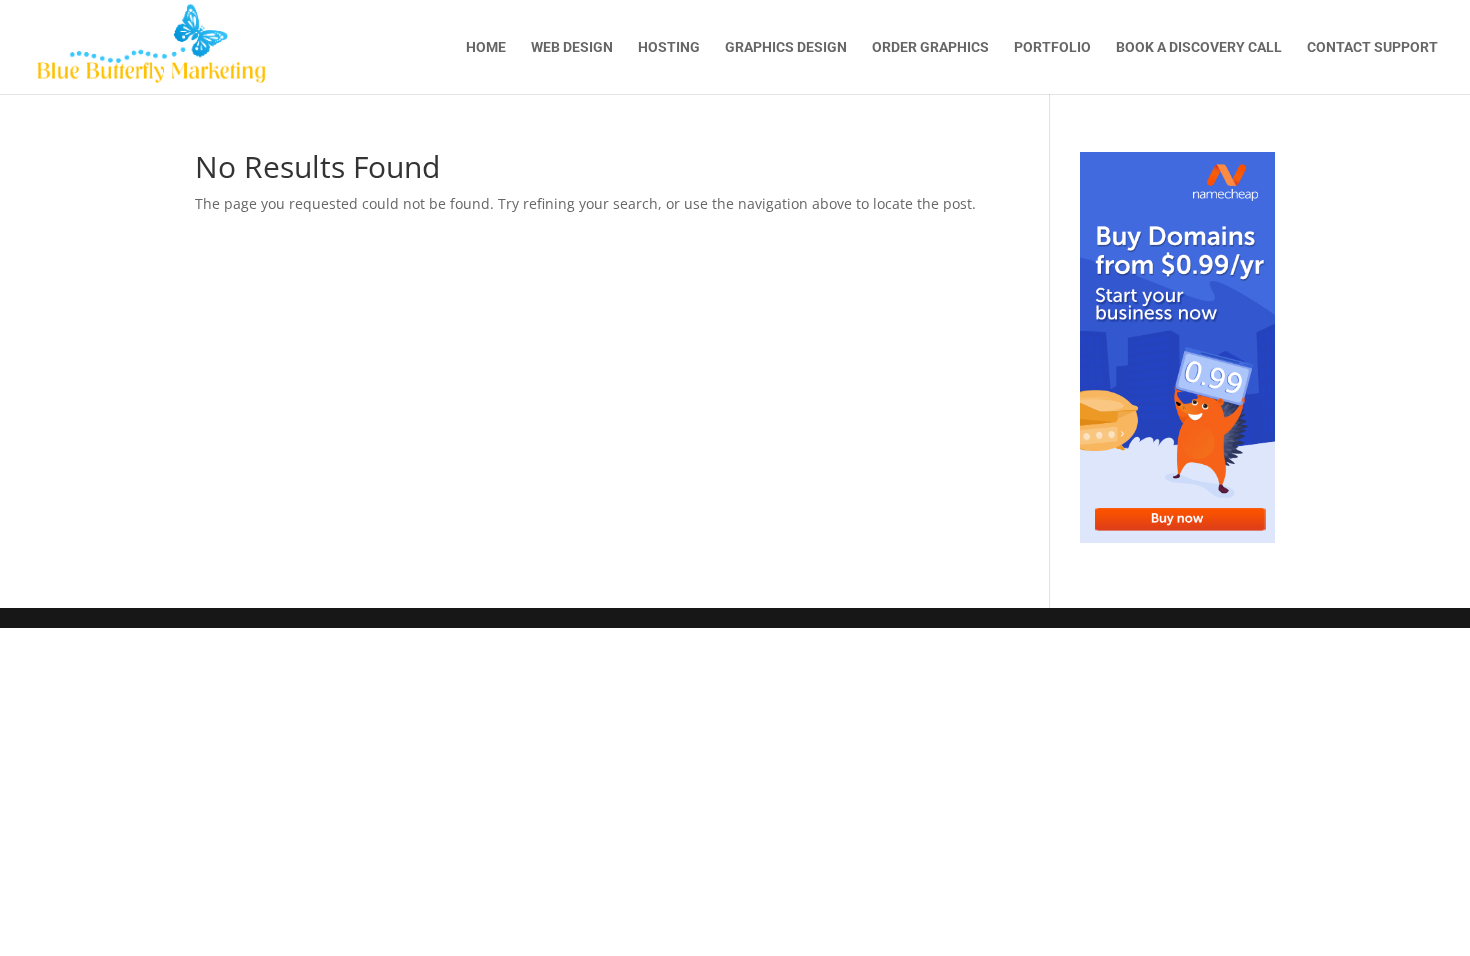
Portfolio (1052, 47)
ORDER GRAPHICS (930, 47)
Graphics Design (786, 47)
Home (486, 47)
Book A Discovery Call (1199, 47)
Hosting (669, 47)
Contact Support (1372, 47)
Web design (572, 47)
